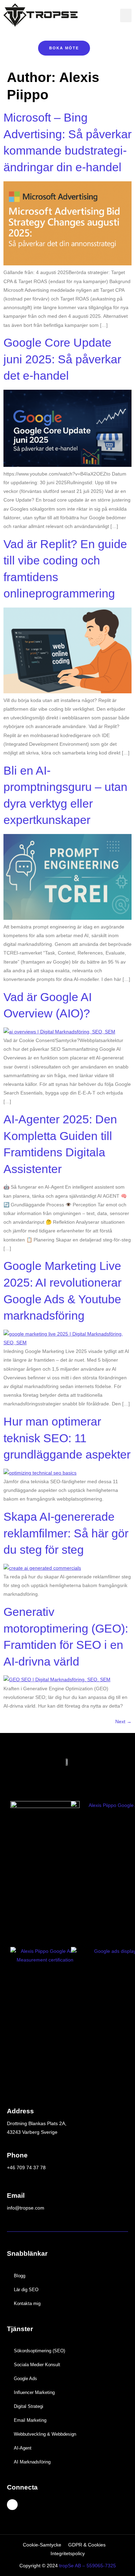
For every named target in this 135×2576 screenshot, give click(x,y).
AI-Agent (23, 2448)
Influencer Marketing (34, 2392)
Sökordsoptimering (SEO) (39, 2351)
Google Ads (25, 2379)
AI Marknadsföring (32, 2462)
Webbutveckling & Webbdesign (45, 2434)
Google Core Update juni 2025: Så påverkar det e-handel (62, 359)
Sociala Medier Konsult (37, 2365)
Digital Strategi (29, 2406)
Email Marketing (30, 2420)
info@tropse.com (26, 2208)
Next (123, 1722)
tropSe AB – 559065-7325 (88, 2566)
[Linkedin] (12, 2505)
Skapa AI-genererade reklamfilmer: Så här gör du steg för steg (66, 1533)
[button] (126, 15)
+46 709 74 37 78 (26, 2168)
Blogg (20, 2276)
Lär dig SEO (26, 2290)
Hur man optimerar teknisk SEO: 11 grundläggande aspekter (67, 1438)
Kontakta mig (27, 2303)
